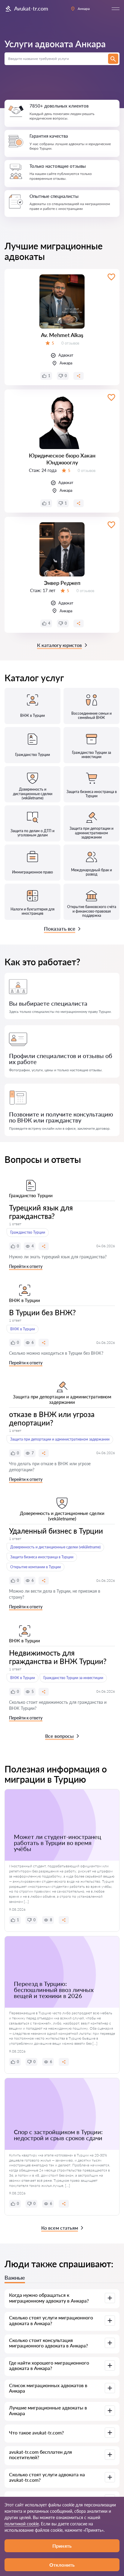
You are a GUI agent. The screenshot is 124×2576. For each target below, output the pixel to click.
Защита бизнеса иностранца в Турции (42, 1557)
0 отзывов (70, 343)
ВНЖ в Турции (23, 1329)
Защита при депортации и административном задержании (60, 1439)
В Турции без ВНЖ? (42, 1312)
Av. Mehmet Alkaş (62, 335)
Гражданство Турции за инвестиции (73, 1678)
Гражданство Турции (28, 1232)
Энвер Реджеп (62, 583)
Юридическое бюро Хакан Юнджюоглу (62, 459)
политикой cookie (22, 2524)
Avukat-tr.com (31, 8)
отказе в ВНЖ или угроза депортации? (52, 1418)
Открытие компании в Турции (36, 1567)
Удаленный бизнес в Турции (56, 1531)
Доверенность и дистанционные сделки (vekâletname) (55, 1547)
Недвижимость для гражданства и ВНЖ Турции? (58, 1657)
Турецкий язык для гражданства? (41, 1212)
